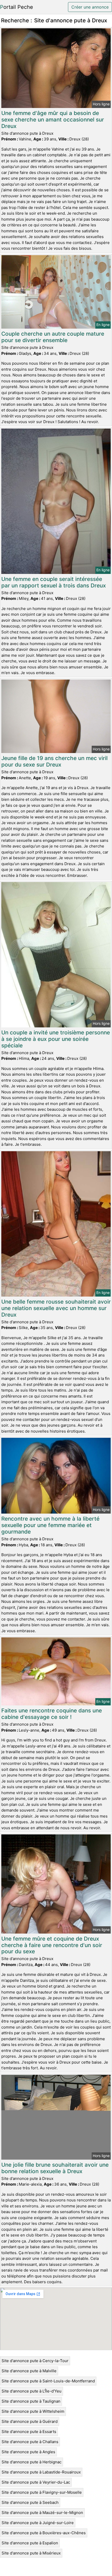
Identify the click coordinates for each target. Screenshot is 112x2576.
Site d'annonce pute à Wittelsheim (33, 2411)
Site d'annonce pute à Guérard (30, 2421)
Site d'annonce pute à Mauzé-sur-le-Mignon (42, 2513)
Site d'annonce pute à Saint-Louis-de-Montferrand (48, 2381)
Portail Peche (17, 7)
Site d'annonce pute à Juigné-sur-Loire (38, 2523)
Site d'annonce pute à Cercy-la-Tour (35, 2361)
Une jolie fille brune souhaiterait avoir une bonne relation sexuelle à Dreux (55, 2168)
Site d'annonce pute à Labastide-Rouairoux (41, 2472)
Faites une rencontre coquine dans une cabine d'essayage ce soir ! (52, 1714)
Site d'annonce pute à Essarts (29, 2432)
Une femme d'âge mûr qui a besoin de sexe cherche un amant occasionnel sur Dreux (53, 120)
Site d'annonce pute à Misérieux (31, 2553)
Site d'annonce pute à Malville (29, 2371)
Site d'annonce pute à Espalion (30, 2543)
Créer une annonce (90, 7)
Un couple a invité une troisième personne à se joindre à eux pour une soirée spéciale (56, 1039)
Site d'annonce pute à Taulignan (31, 2401)
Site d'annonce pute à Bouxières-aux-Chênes (44, 2533)
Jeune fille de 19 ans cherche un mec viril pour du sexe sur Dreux (54, 761)
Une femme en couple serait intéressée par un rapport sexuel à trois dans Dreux (54, 582)
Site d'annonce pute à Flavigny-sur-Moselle (42, 2492)
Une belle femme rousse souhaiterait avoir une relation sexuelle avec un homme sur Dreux (56, 1308)
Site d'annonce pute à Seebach (30, 2502)
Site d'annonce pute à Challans (30, 2442)
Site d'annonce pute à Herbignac (32, 2462)
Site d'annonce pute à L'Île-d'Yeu (32, 2391)
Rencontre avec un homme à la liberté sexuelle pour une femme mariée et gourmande (50, 1525)
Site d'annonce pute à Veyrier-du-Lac (36, 2482)
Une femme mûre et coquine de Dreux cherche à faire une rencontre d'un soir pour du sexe (52, 1945)
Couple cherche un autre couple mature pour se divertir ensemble (53, 337)
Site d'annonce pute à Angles (28, 2452)
